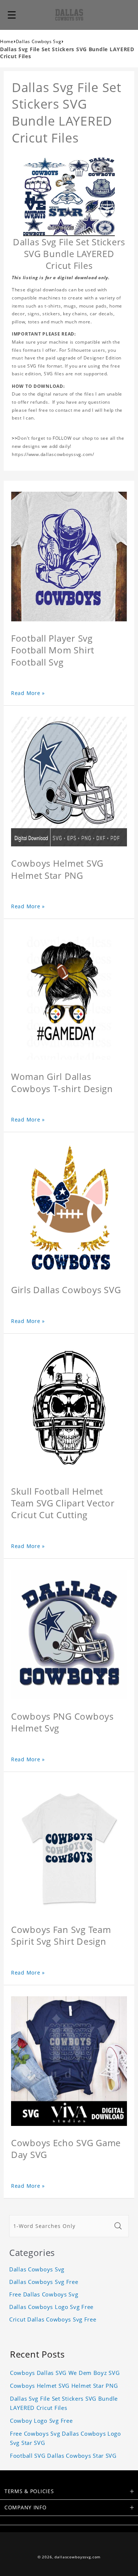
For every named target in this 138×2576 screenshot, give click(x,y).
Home (7, 41)
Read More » (28, 693)
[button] (12, 15)
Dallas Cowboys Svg (39, 41)
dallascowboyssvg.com (77, 2557)
